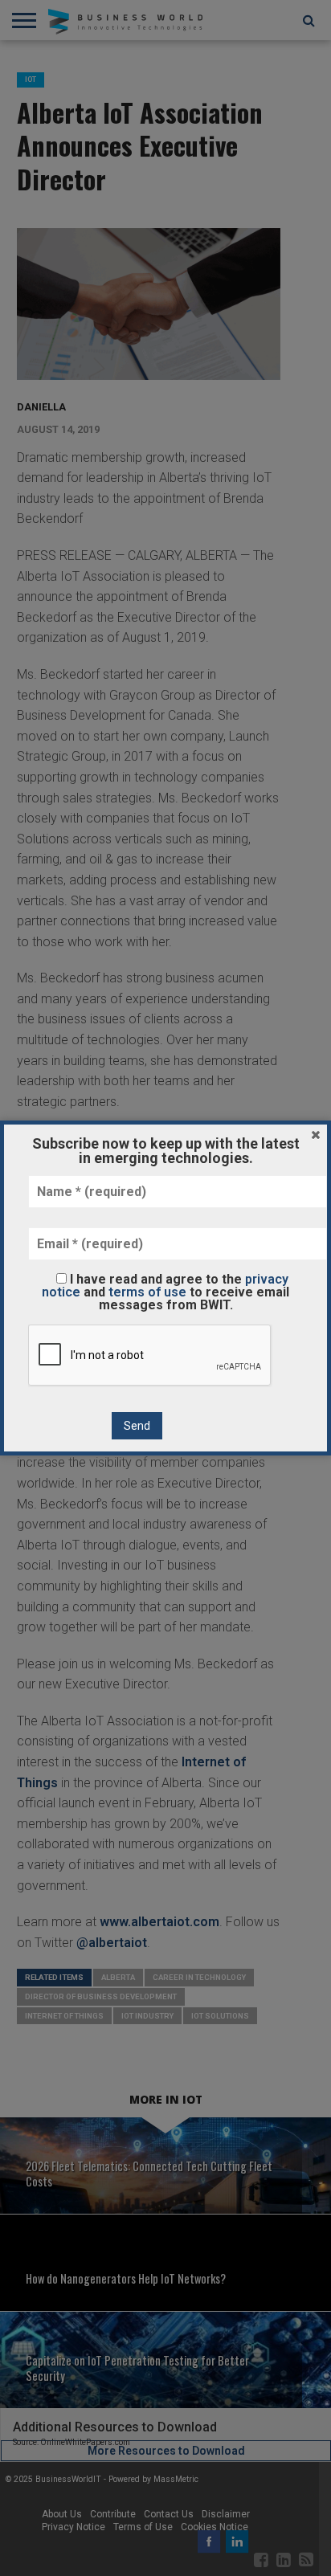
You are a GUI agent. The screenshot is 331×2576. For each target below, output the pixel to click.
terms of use (147, 1292)
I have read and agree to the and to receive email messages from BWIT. (165, 1292)
